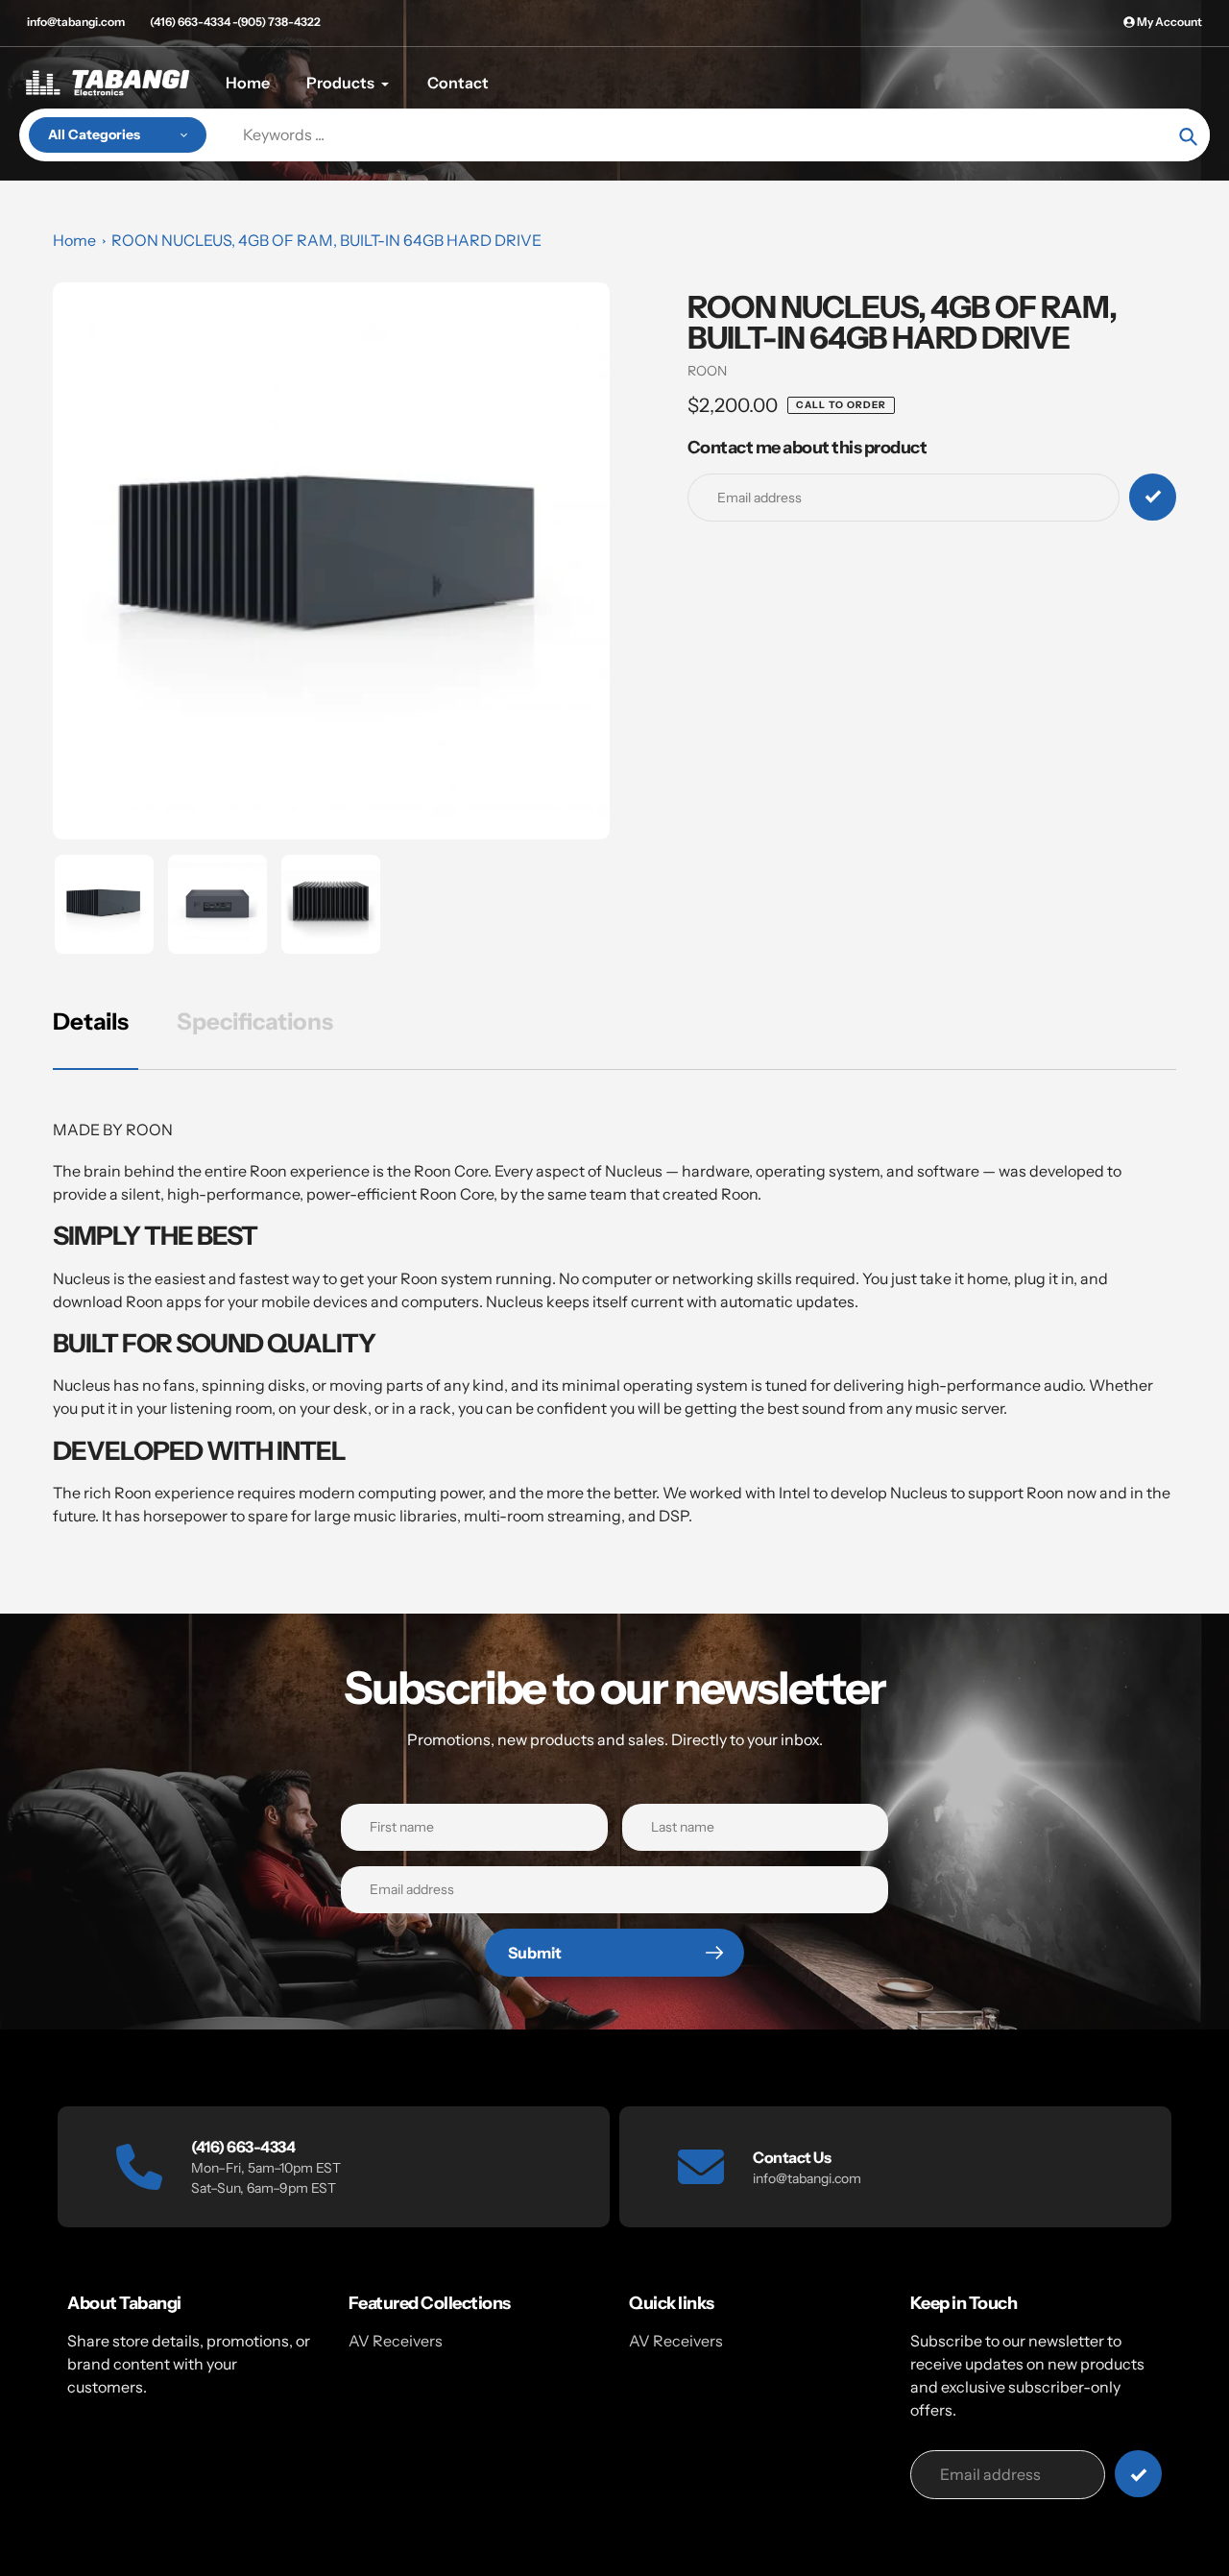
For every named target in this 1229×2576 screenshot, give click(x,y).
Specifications (255, 1021)
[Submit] (1138, 2474)
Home (74, 240)
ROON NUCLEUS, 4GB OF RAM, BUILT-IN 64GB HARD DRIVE (326, 240)
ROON (707, 371)
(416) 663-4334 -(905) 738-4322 (235, 22)
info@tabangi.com (76, 22)
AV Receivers (396, 2341)
